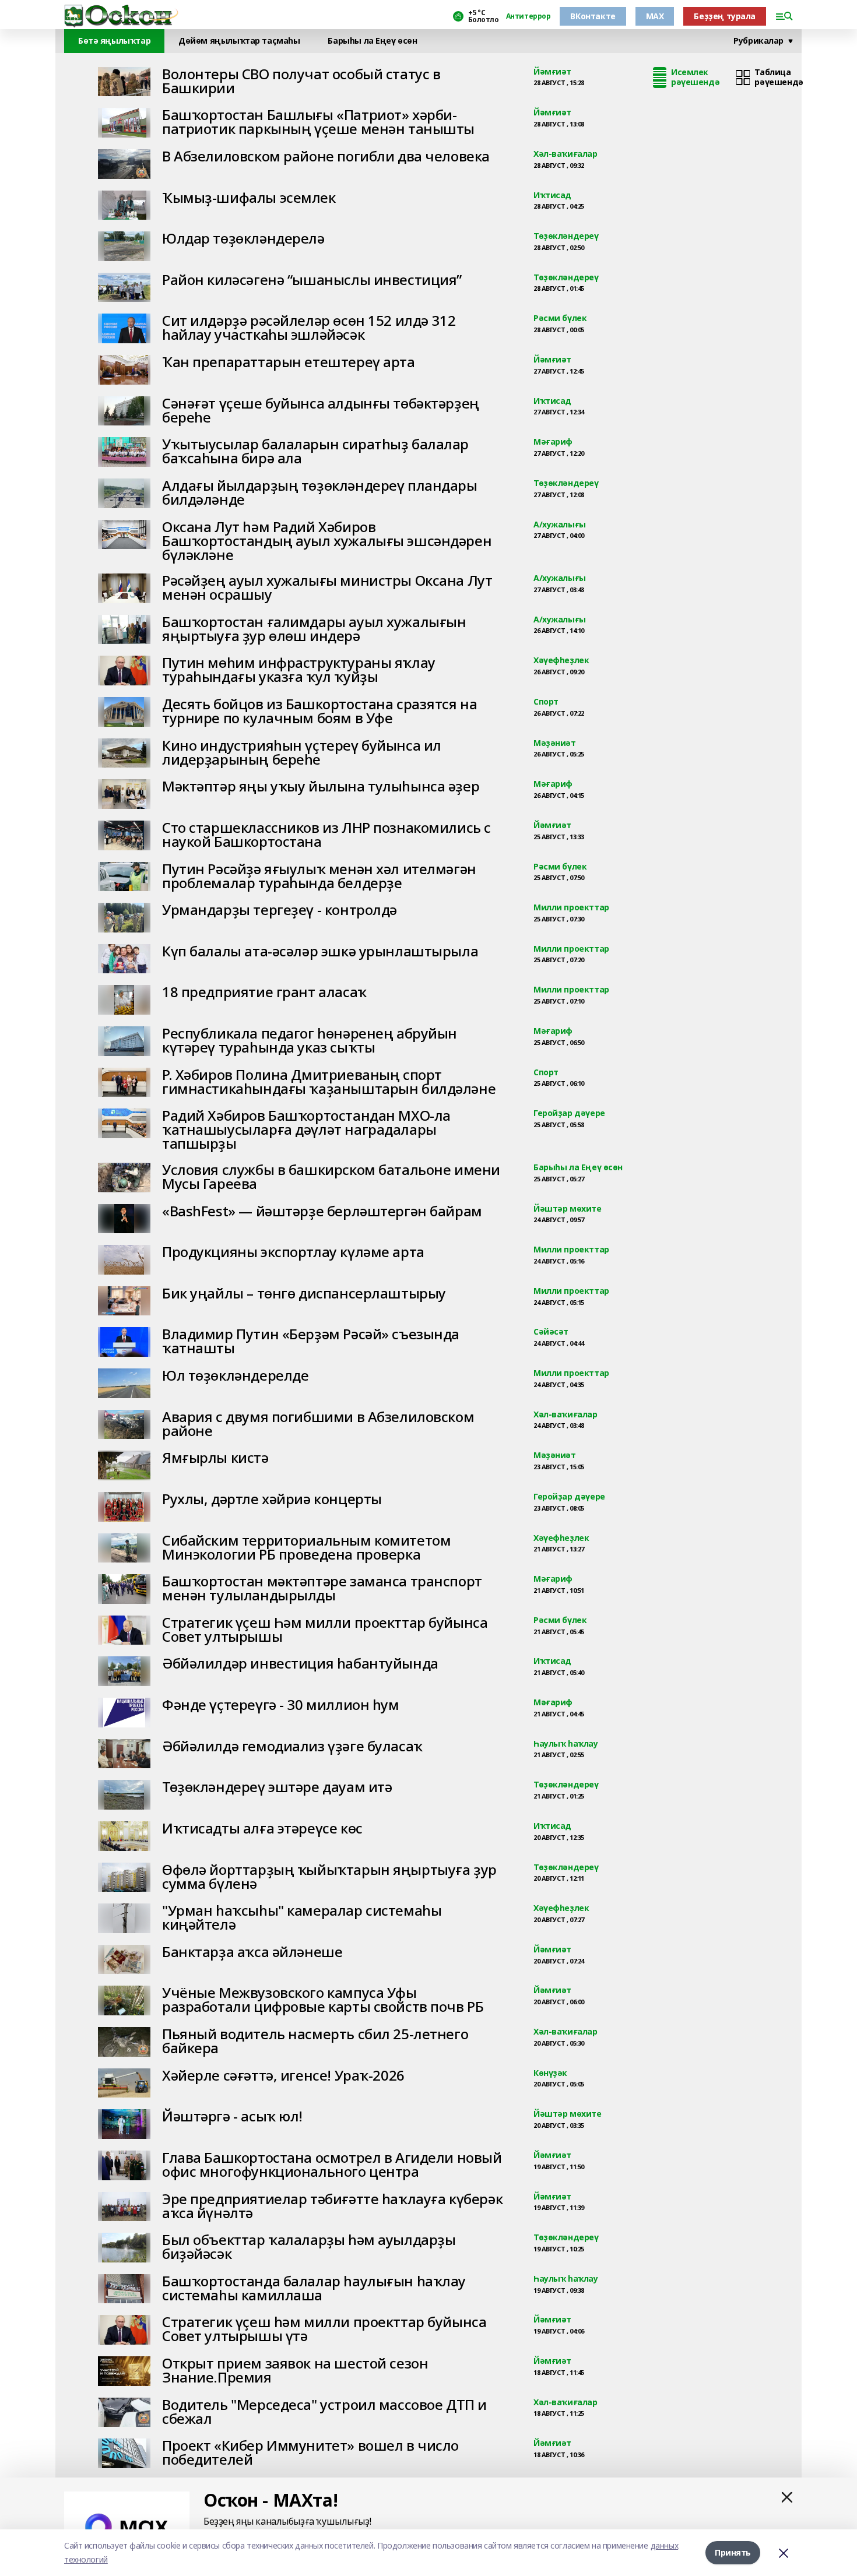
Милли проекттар (571, 908)
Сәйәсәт (551, 1332)
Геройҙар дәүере (569, 1113)
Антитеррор (528, 16)
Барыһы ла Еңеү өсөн (578, 1168)
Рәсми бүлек (560, 319)
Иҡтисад (552, 196)
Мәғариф (553, 442)
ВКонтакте (593, 16)
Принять (733, 2552)
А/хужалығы (560, 525)
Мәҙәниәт (555, 743)
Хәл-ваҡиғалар (566, 154)
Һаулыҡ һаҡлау (566, 1744)
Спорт (546, 702)
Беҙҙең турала (725, 16)
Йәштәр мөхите (568, 1209)
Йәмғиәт (552, 72)
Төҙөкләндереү (566, 236)
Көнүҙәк (550, 2073)
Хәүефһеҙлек (561, 661)
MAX (655, 16)
